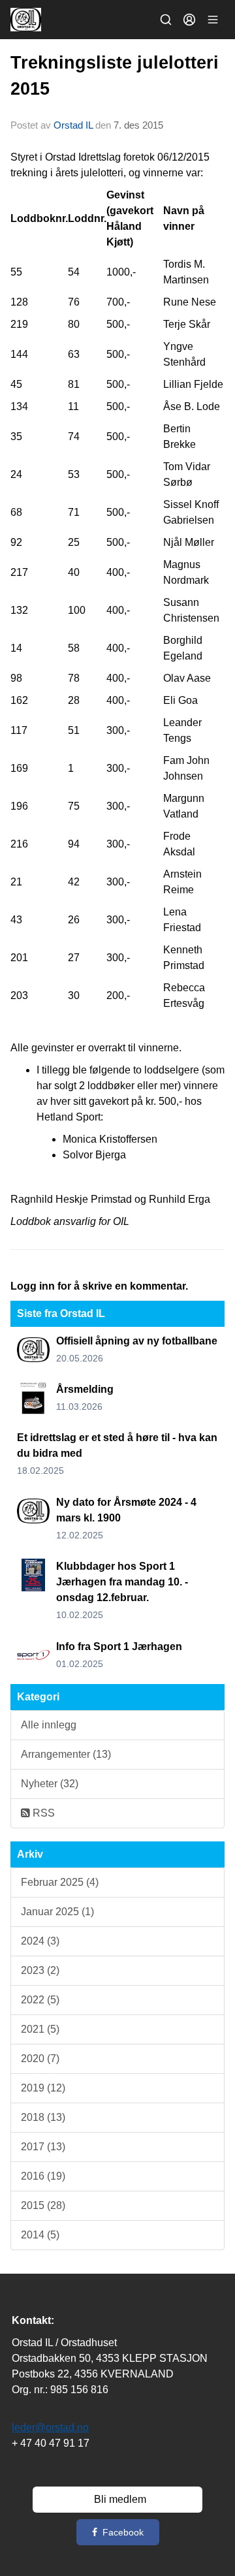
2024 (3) (40, 1941)
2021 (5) (40, 2029)
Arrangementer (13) (66, 1754)
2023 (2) (40, 1970)
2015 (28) (43, 2205)
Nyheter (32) (50, 1784)
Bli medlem (120, 2499)
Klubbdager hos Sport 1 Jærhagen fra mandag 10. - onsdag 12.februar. (122, 1582)
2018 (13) (43, 2117)
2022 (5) (40, 2000)
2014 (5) (40, 2235)
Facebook (123, 2532)
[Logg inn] (189, 20)
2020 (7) (40, 2059)
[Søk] (166, 20)
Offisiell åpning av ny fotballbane (137, 1341)
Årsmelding (85, 1389)
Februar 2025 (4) (60, 1882)
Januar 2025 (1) (57, 1912)
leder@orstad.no (50, 2427)
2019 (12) (43, 2088)
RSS (42, 1813)
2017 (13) (43, 2147)
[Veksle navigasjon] (213, 20)
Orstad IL (73, 125)
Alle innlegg (49, 1725)
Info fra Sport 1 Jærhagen (119, 1646)
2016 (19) (43, 2176)
